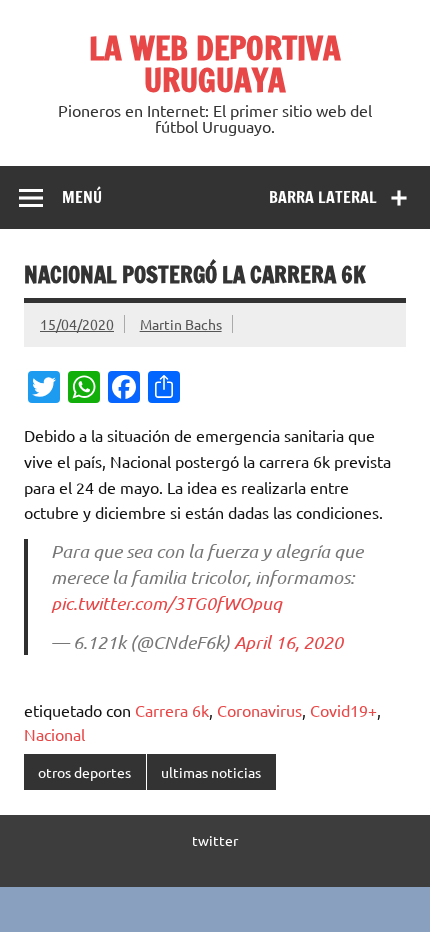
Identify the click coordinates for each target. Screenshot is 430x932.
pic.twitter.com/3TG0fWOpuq (166, 603)
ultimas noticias (211, 772)
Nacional (54, 734)
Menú (82, 197)
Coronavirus (259, 710)
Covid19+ (343, 710)
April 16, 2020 (288, 642)
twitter (215, 840)
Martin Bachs (181, 324)
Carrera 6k (172, 710)
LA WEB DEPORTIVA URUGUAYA (215, 64)
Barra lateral (323, 197)
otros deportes (84, 772)
